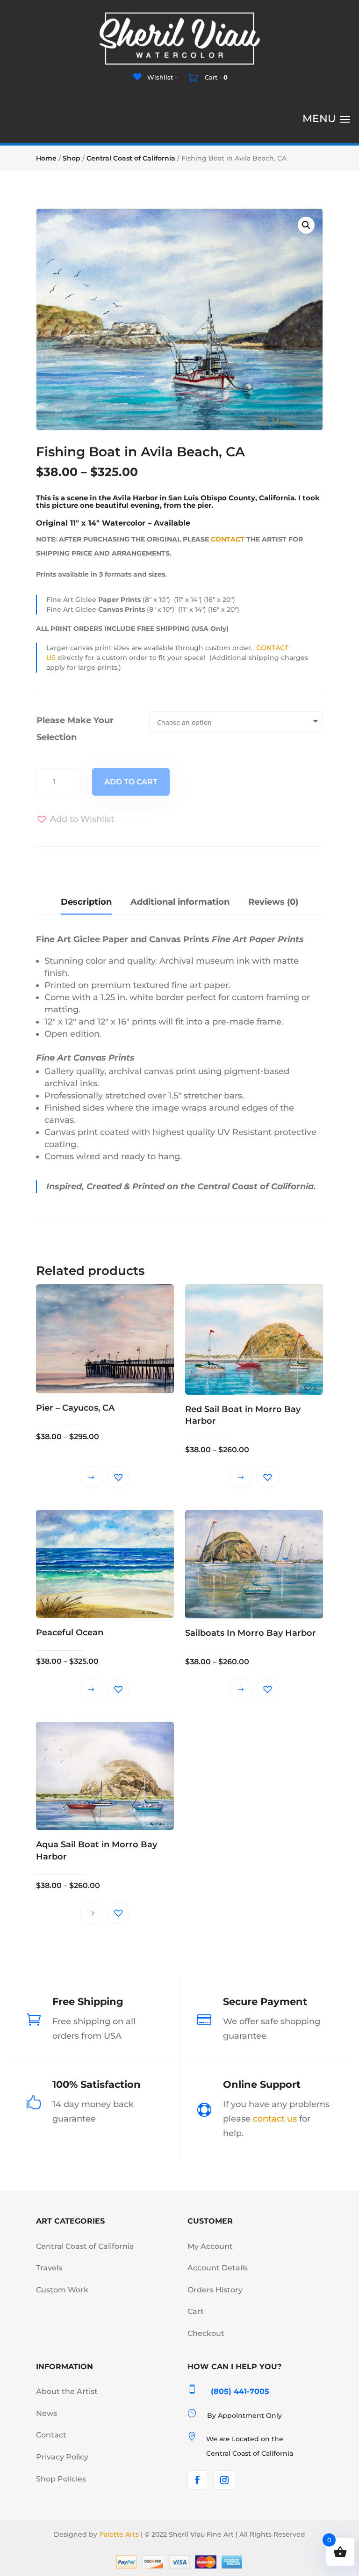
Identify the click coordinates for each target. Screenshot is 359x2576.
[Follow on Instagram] (224, 2480)
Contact (51, 2435)
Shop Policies (61, 2479)
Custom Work (62, 2290)
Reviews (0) (273, 902)
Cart (196, 2311)
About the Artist (67, 2391)
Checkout (206, 2333)
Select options (91, 1477)
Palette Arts (119, 2534)
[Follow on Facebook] (197, 2480)
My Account (210, 2246)
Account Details (218, 2268)
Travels (49, 2268)
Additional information (180, 902)
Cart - (215, 77)
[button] (306, 225)
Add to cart (131, 782)
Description (86, 902)
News (47, 2413)
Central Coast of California (131, 158)
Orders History (215, 2290)
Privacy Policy (62, 2457)
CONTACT (228, 539)
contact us (275, 2119)
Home (46, 158)
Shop (72, 158)
